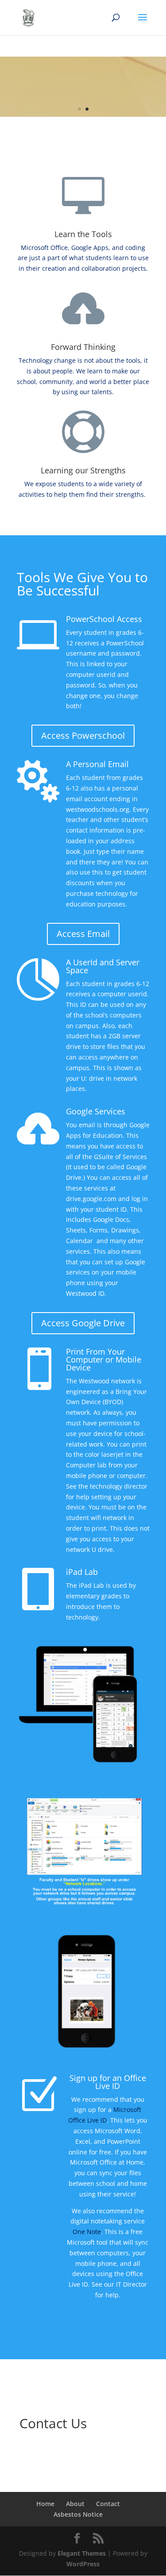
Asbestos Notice (78, 2514)
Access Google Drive (83, 1323)
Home (45, 2504)
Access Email (83, 934)
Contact (108, 2504)
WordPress (83, 2564)
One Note (87, 2232)
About (75, 2504)
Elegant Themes (82, 2553)
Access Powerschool (83, 735)
